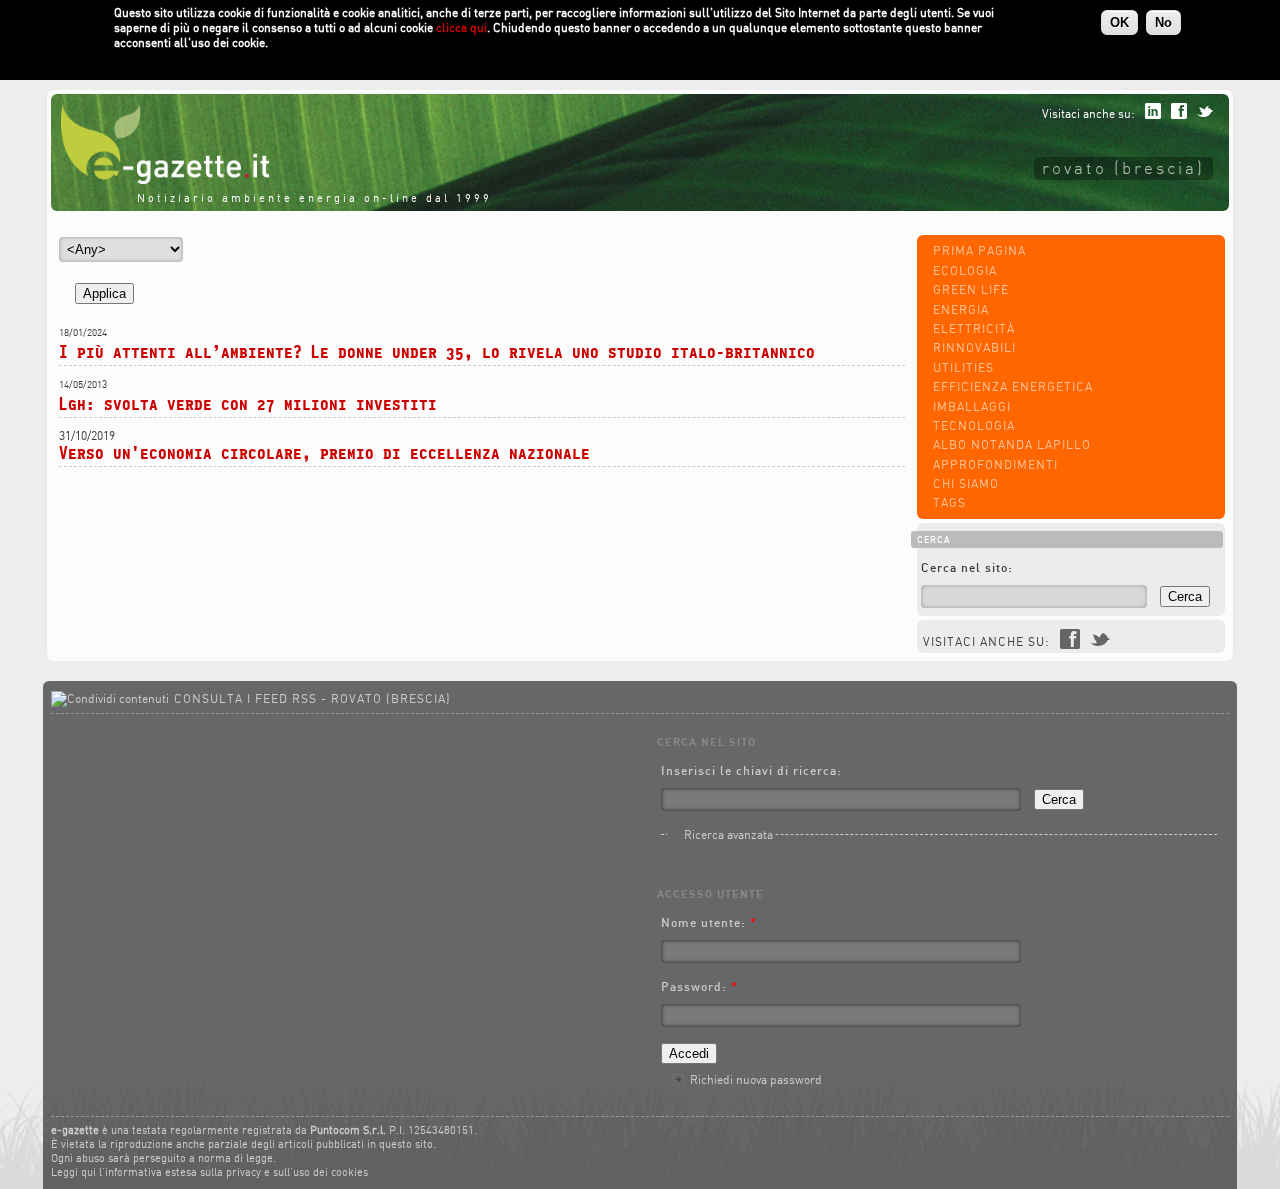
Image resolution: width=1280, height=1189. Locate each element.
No (1163, 22)
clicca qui (461, 27)
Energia (961, 309)
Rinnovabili (974, 347)
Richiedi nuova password (756, 1079)
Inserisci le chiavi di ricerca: (751, 770)
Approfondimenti (995, 464)
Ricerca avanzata (728, 834)
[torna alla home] (160, 179)
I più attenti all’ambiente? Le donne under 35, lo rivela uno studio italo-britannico (437, 351)
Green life (971, 289)
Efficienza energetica (1013, 386)
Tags (949, 502)
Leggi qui (73, 1172)
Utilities (963, 367)
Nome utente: (709, 922)
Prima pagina (979, 250)
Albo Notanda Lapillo (1012, 444)
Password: (699, 986)
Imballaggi (972, 406)
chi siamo (966, 483)
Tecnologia (974, 425)
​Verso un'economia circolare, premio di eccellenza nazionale (324, 452)
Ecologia (965, 270)
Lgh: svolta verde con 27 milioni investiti (248, 403)
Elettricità (974, 328)
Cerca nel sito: (967, 567)
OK (1119, 22)
